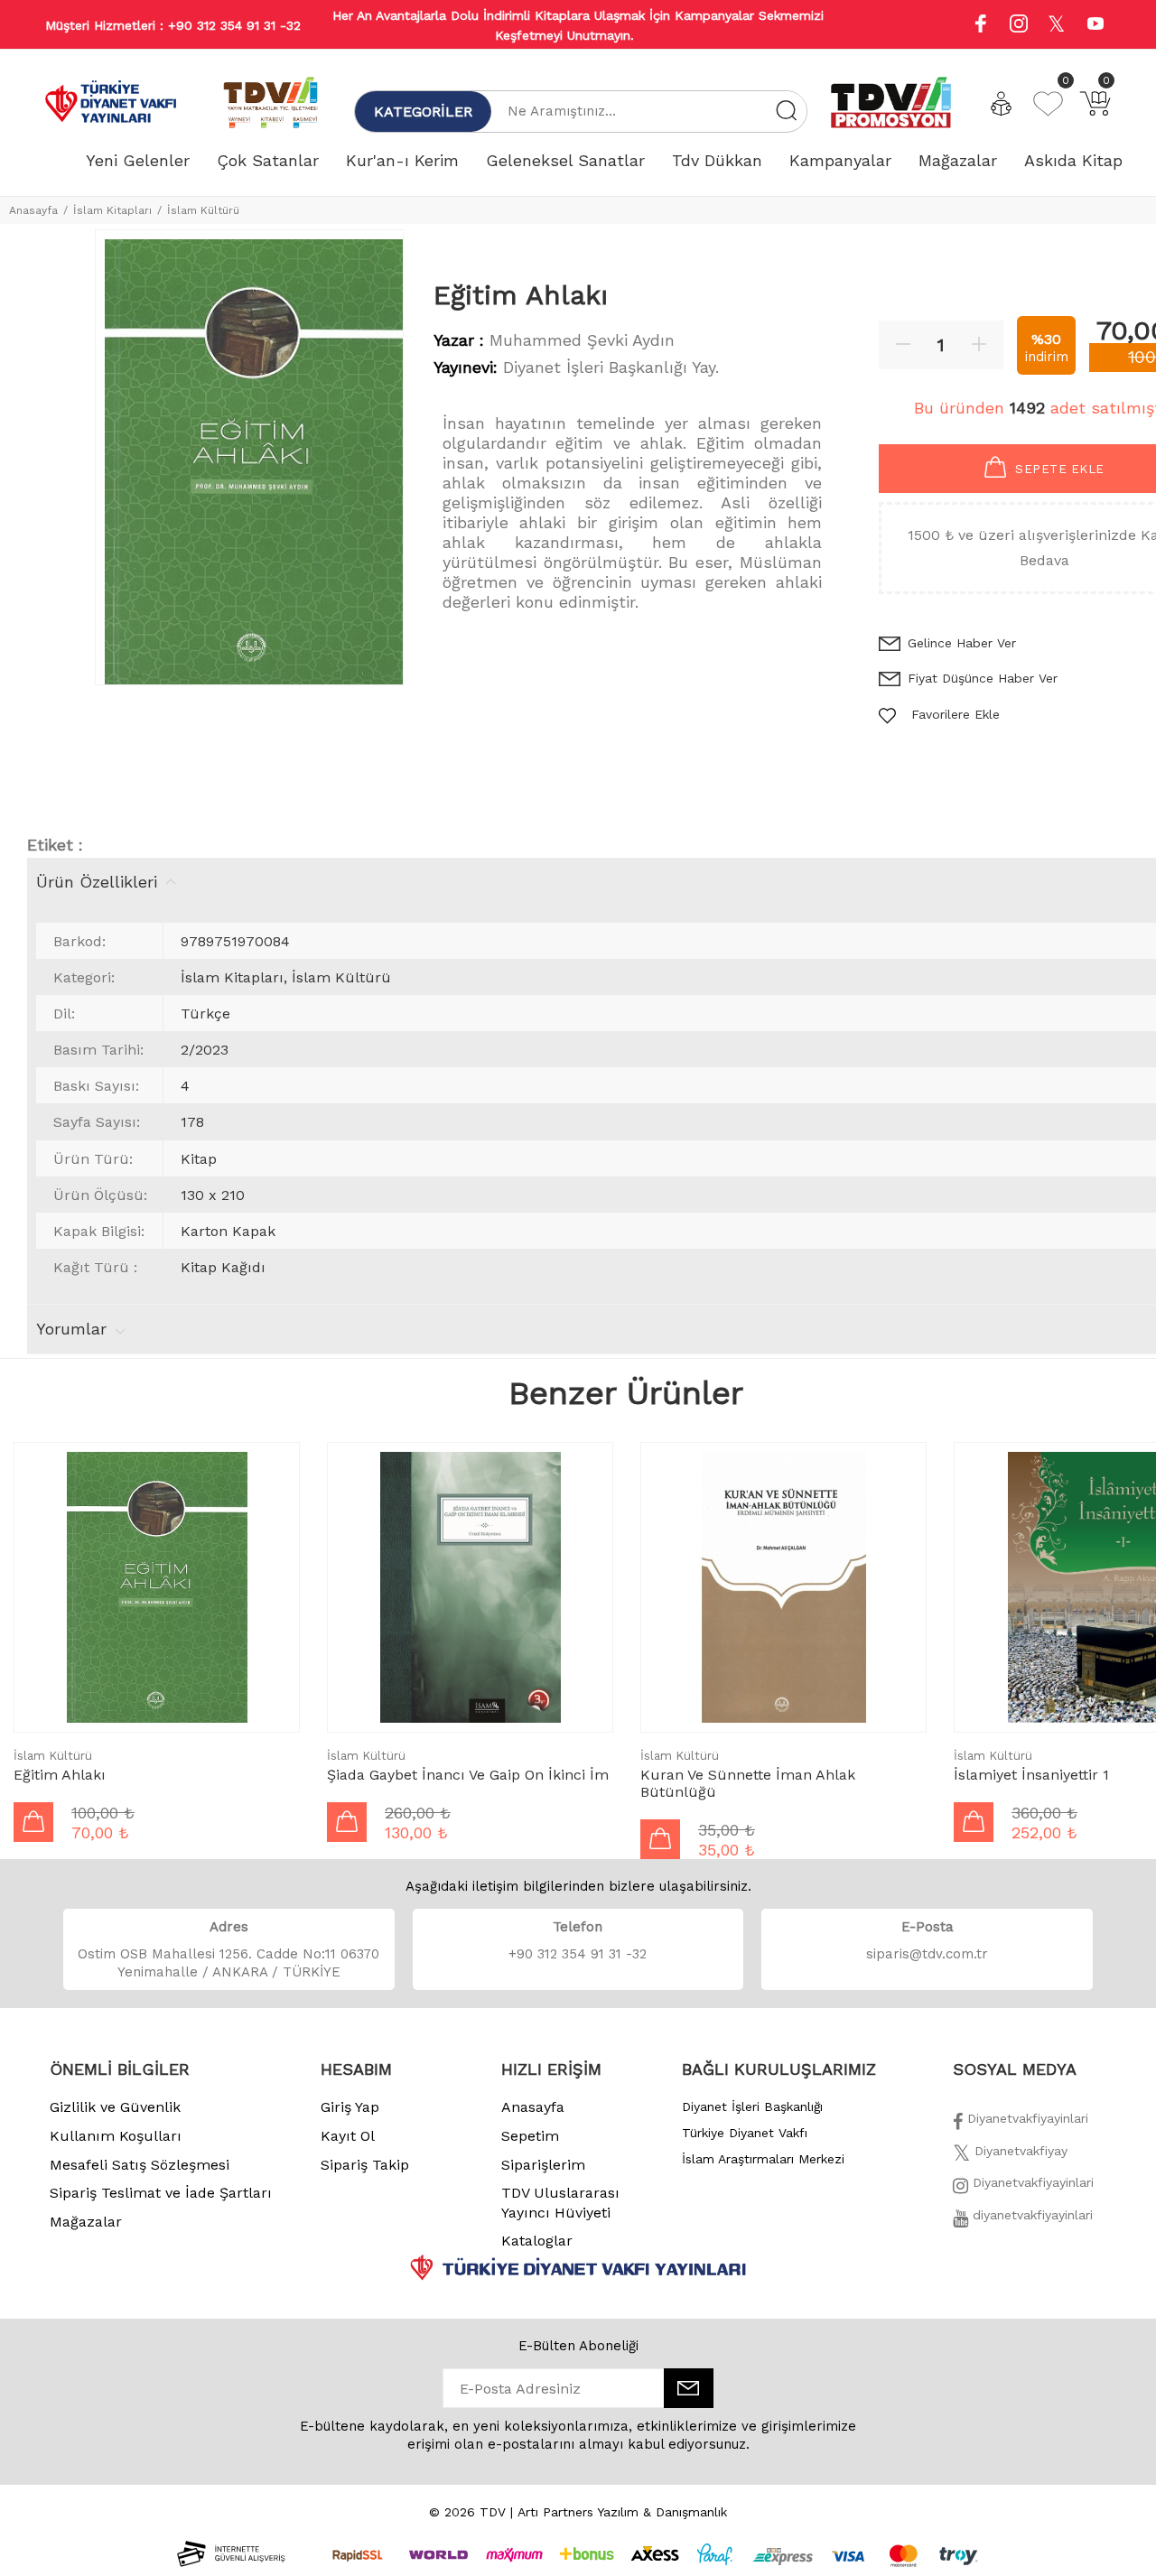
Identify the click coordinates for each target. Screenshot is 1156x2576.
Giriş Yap (350, 2107)
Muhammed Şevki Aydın (582, 340)
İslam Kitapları (112, 210)
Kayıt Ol (348, 2136)
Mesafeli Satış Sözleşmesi (140, 2165)
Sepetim (530, 2136)
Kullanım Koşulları (116, 2136)
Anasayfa (33, 210)
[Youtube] (1095, 26)
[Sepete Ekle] (33, 1822)
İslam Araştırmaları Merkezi (763, 2159)
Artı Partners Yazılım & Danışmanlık (622, 2512)
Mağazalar (86, 2222)
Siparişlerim (543, 2165)
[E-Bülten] (689, 2388)
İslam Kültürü (203, 210)
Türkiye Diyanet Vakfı (745, 2133)
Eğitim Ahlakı (60, 1775)
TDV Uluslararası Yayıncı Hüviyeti (560, 2203)
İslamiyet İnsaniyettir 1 (1031, 1775)
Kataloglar (537, 2241)
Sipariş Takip (365, 2165)
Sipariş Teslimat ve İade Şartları (161, 2193)
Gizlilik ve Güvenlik (115, 2107)
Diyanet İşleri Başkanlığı (752, 2106)
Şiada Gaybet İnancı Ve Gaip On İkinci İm (468, 1775)
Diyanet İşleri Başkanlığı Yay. (611, 367)
